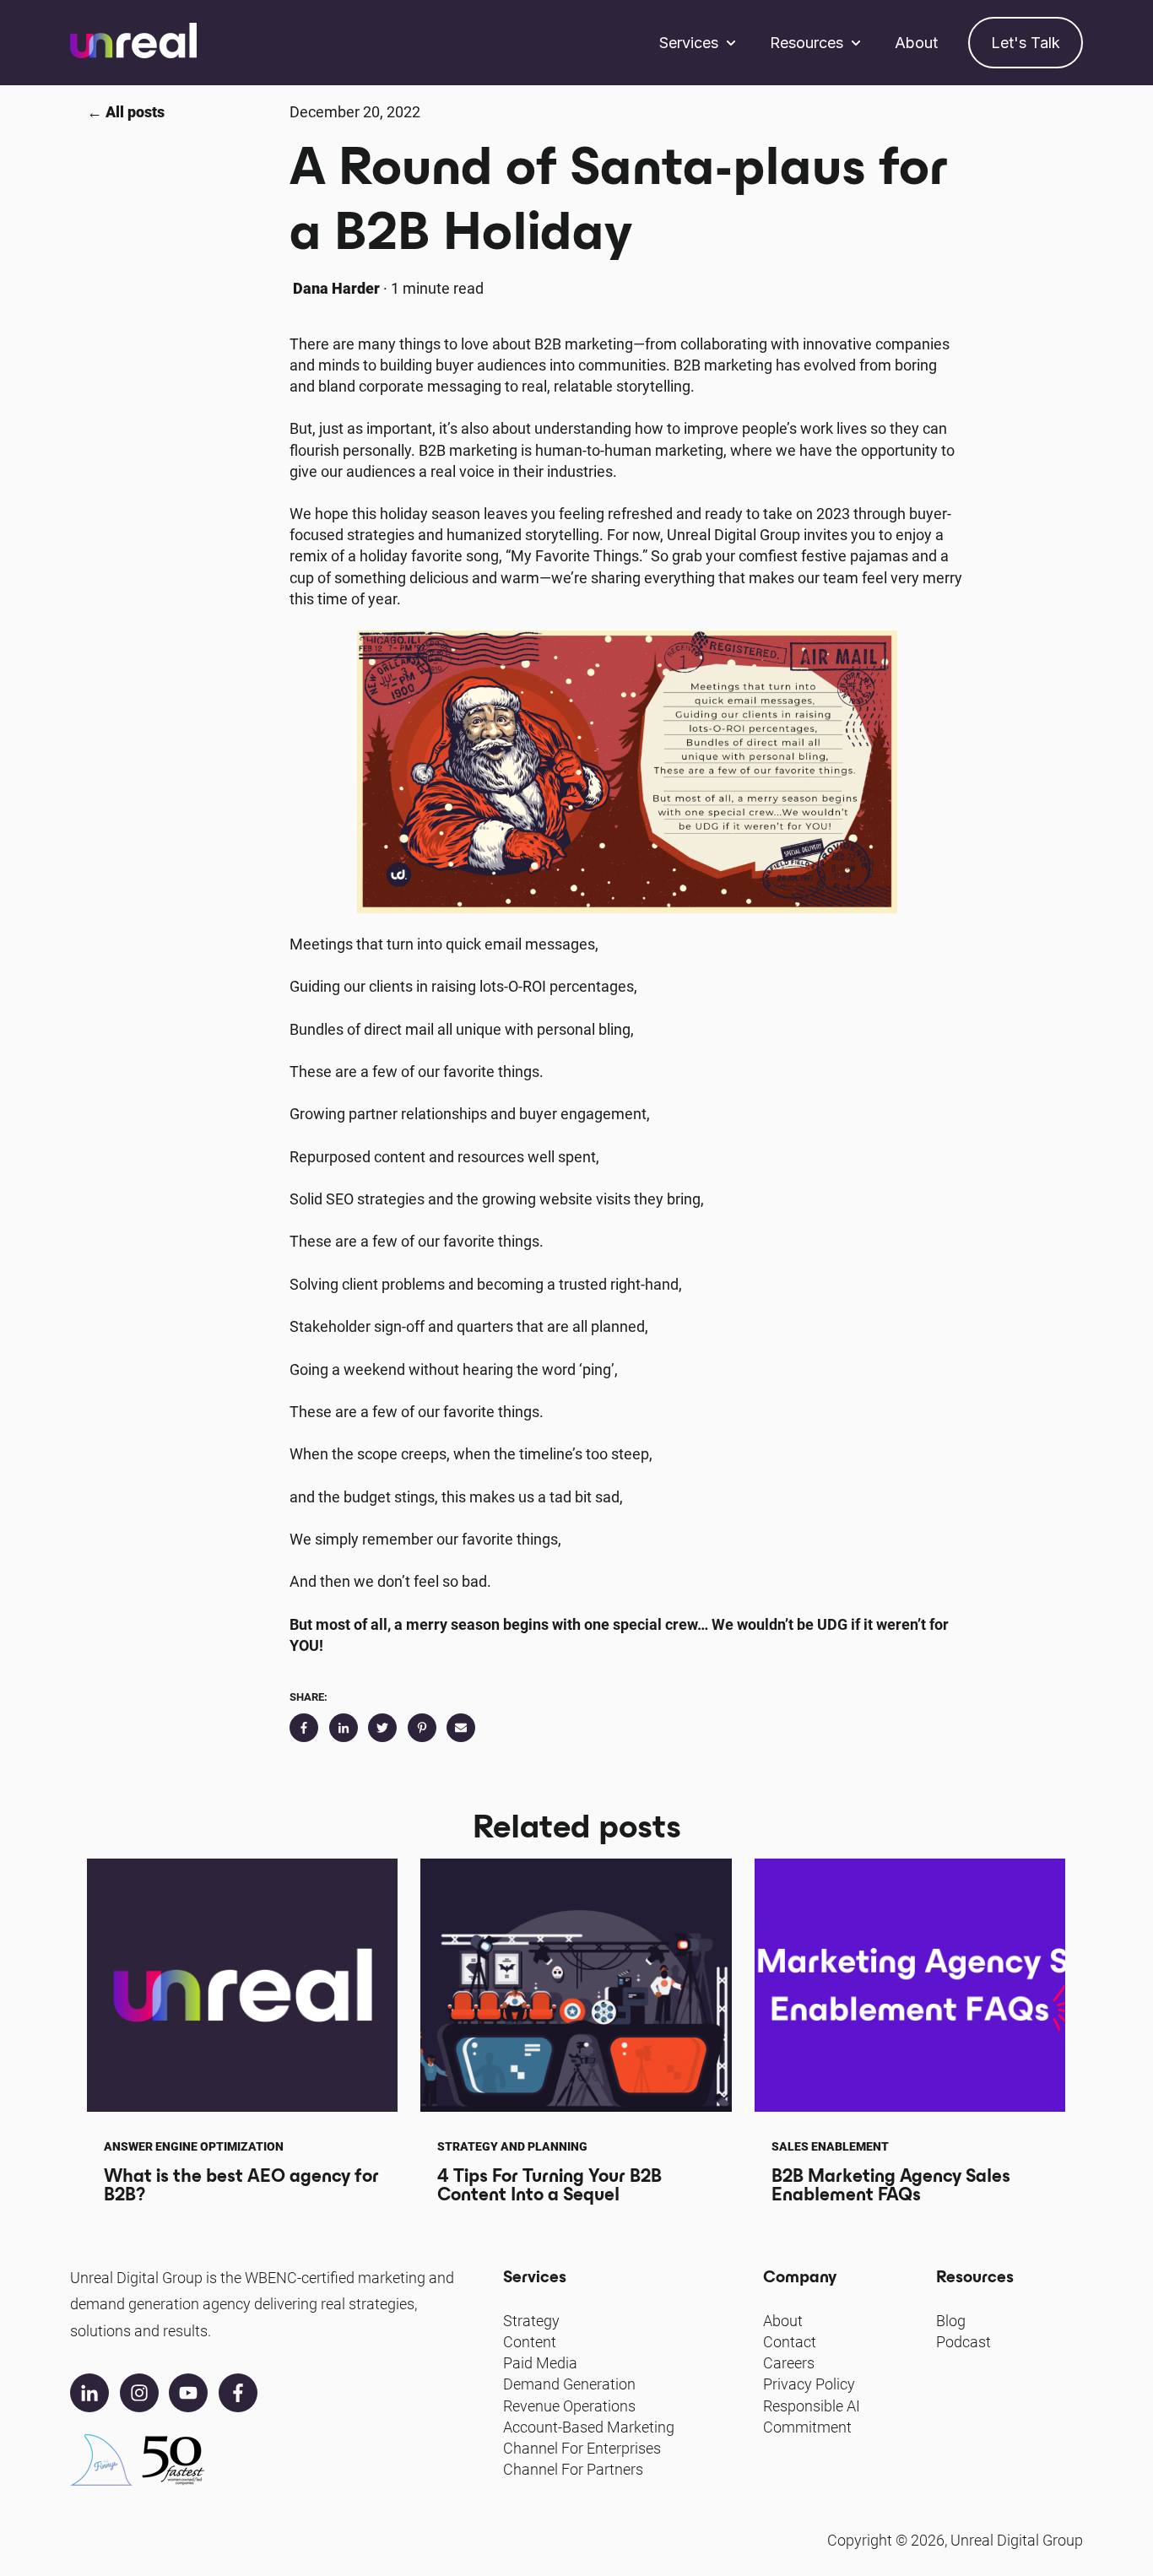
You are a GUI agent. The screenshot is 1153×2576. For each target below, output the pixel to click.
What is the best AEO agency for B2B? (241, 2185)
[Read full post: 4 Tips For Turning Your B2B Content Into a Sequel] (576, 1985)
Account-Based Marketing (589, 2427)
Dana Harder (336, 288)
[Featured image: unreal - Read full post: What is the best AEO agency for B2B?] (242, 1985)
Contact (790, 2342)
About (916, 43)
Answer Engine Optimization (194, 2147)
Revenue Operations (569, 2406)
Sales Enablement (830, 2147)
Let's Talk (1026, 43)
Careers (789, 2363)
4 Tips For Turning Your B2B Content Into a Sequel (549, 2185)
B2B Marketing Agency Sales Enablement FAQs (891, 2185)
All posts (135, 112)
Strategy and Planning (512, 2147)
